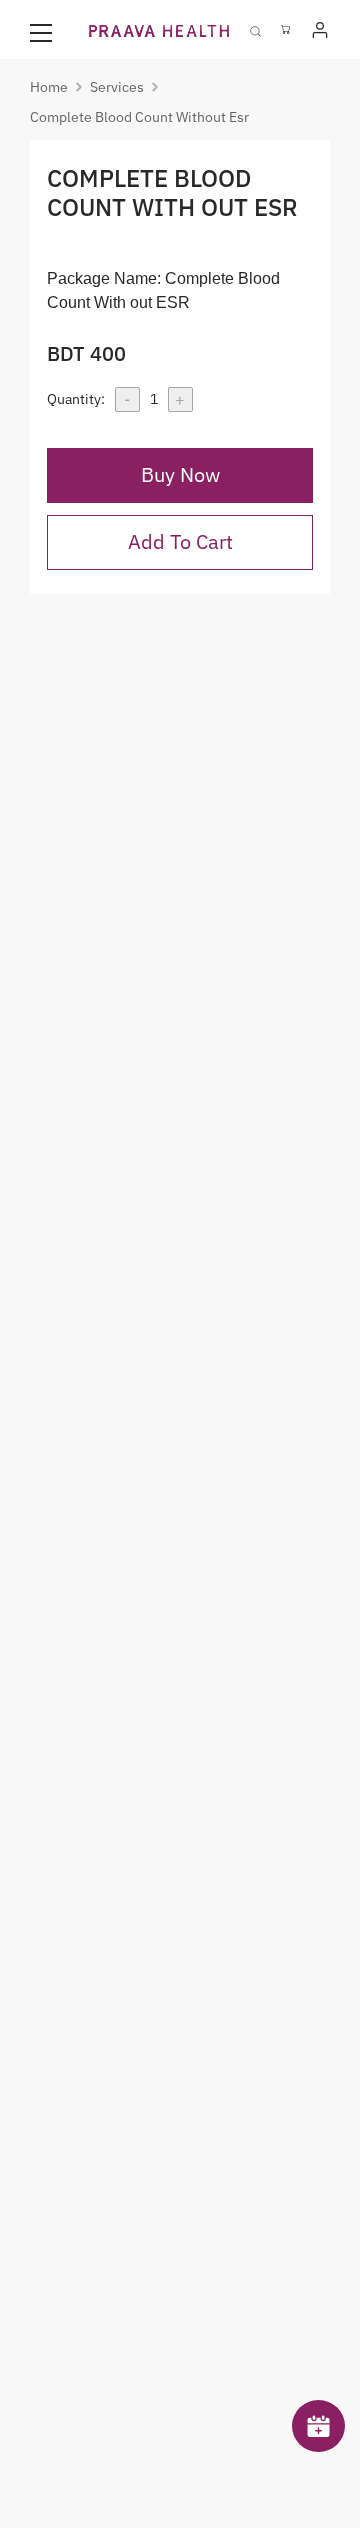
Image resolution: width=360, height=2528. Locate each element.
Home (49, 87)
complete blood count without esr (139, 117)
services (117, 87)
